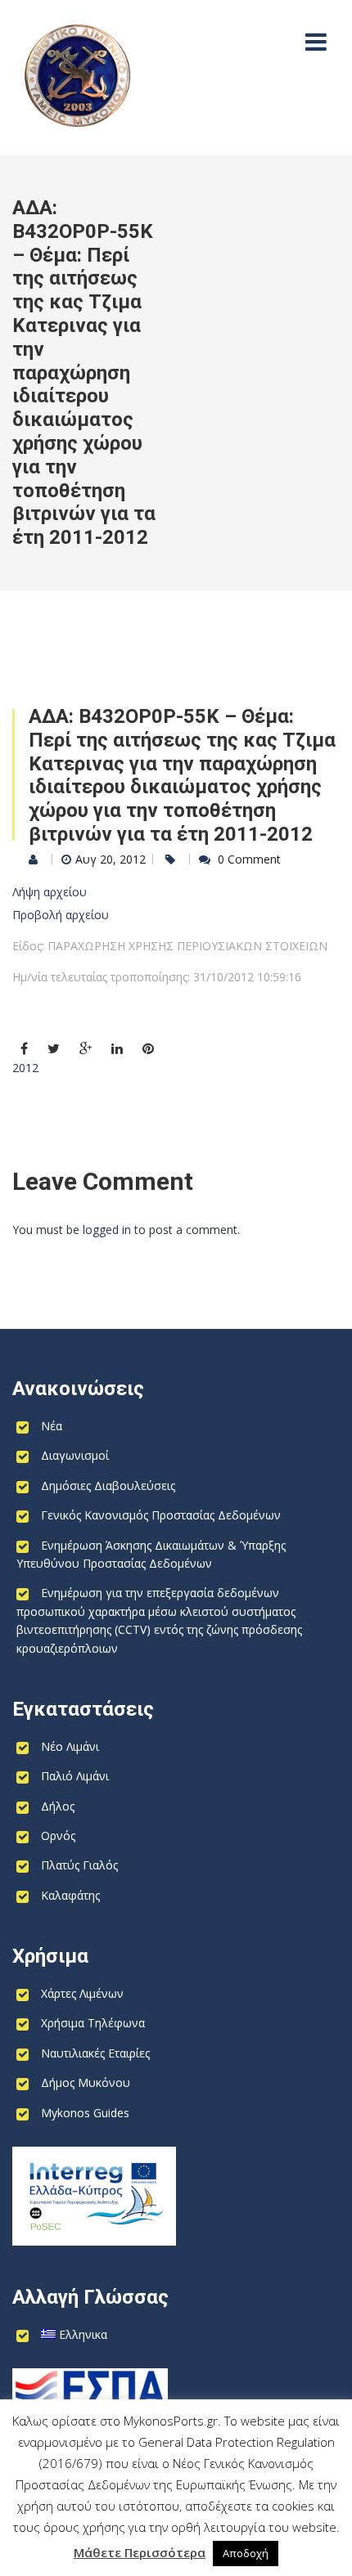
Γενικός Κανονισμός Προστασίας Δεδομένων (161, 1515)
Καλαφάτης (70, 1895)
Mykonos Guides (85, 2113)
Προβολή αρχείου (61, 915)
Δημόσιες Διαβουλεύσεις (108, 1485)
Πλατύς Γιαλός (79, 1865)
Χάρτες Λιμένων (82, 1993)
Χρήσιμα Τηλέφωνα (93, 2023)
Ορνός (58, 1836)
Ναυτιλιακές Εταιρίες (95, 2053)
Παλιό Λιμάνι (75, 1776)
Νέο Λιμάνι (70, 1746)
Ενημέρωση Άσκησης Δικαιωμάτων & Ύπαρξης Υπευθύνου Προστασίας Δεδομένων (151, 1554)
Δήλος (58, 1806)
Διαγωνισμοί (75, 1455)
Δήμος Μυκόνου (86, 2082)
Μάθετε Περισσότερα (140, 2552)
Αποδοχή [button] (246, 2553)
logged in (107, 1230)
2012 (25, 1068)
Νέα (52, 1426)
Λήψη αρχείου (50, 892)
